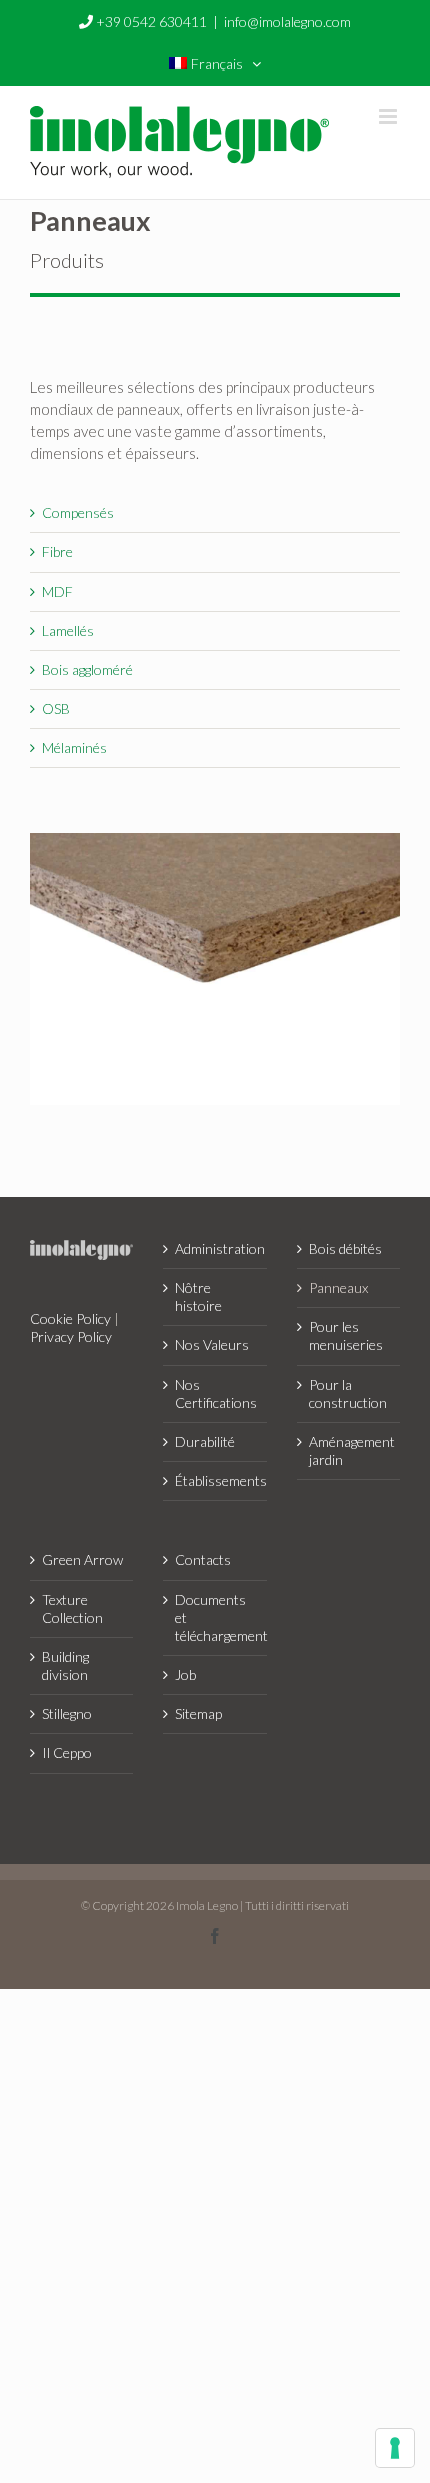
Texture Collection (72, 1608)
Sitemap (198, 1713)
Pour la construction (348, 1393)
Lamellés (68, 630)
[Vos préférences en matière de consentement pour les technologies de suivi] (395, 2448)
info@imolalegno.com (287, 21)
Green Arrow (82, 1559)
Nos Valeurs (212, 1344)
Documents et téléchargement (215, 1617)
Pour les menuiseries (346, 1335)
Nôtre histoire (198, 1296)
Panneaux (338, 1287)
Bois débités (345, 1248)
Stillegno (67, 1713)
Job (185, 1674)
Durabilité (205, 1441)
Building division (65, 1665)
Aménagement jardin (349, 1450)
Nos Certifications (215, 1393)
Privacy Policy (71, 1336)
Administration (215, 1248)
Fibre (57, 551)
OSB (56, 708)
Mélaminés (74, 747)
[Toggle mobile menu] (389, 116)
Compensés (78, 512)
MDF (57, 591)
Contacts (203, 1559)
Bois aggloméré (87, 669)
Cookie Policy (70, 1318)
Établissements (215, 1480)
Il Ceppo (67, 1752)
